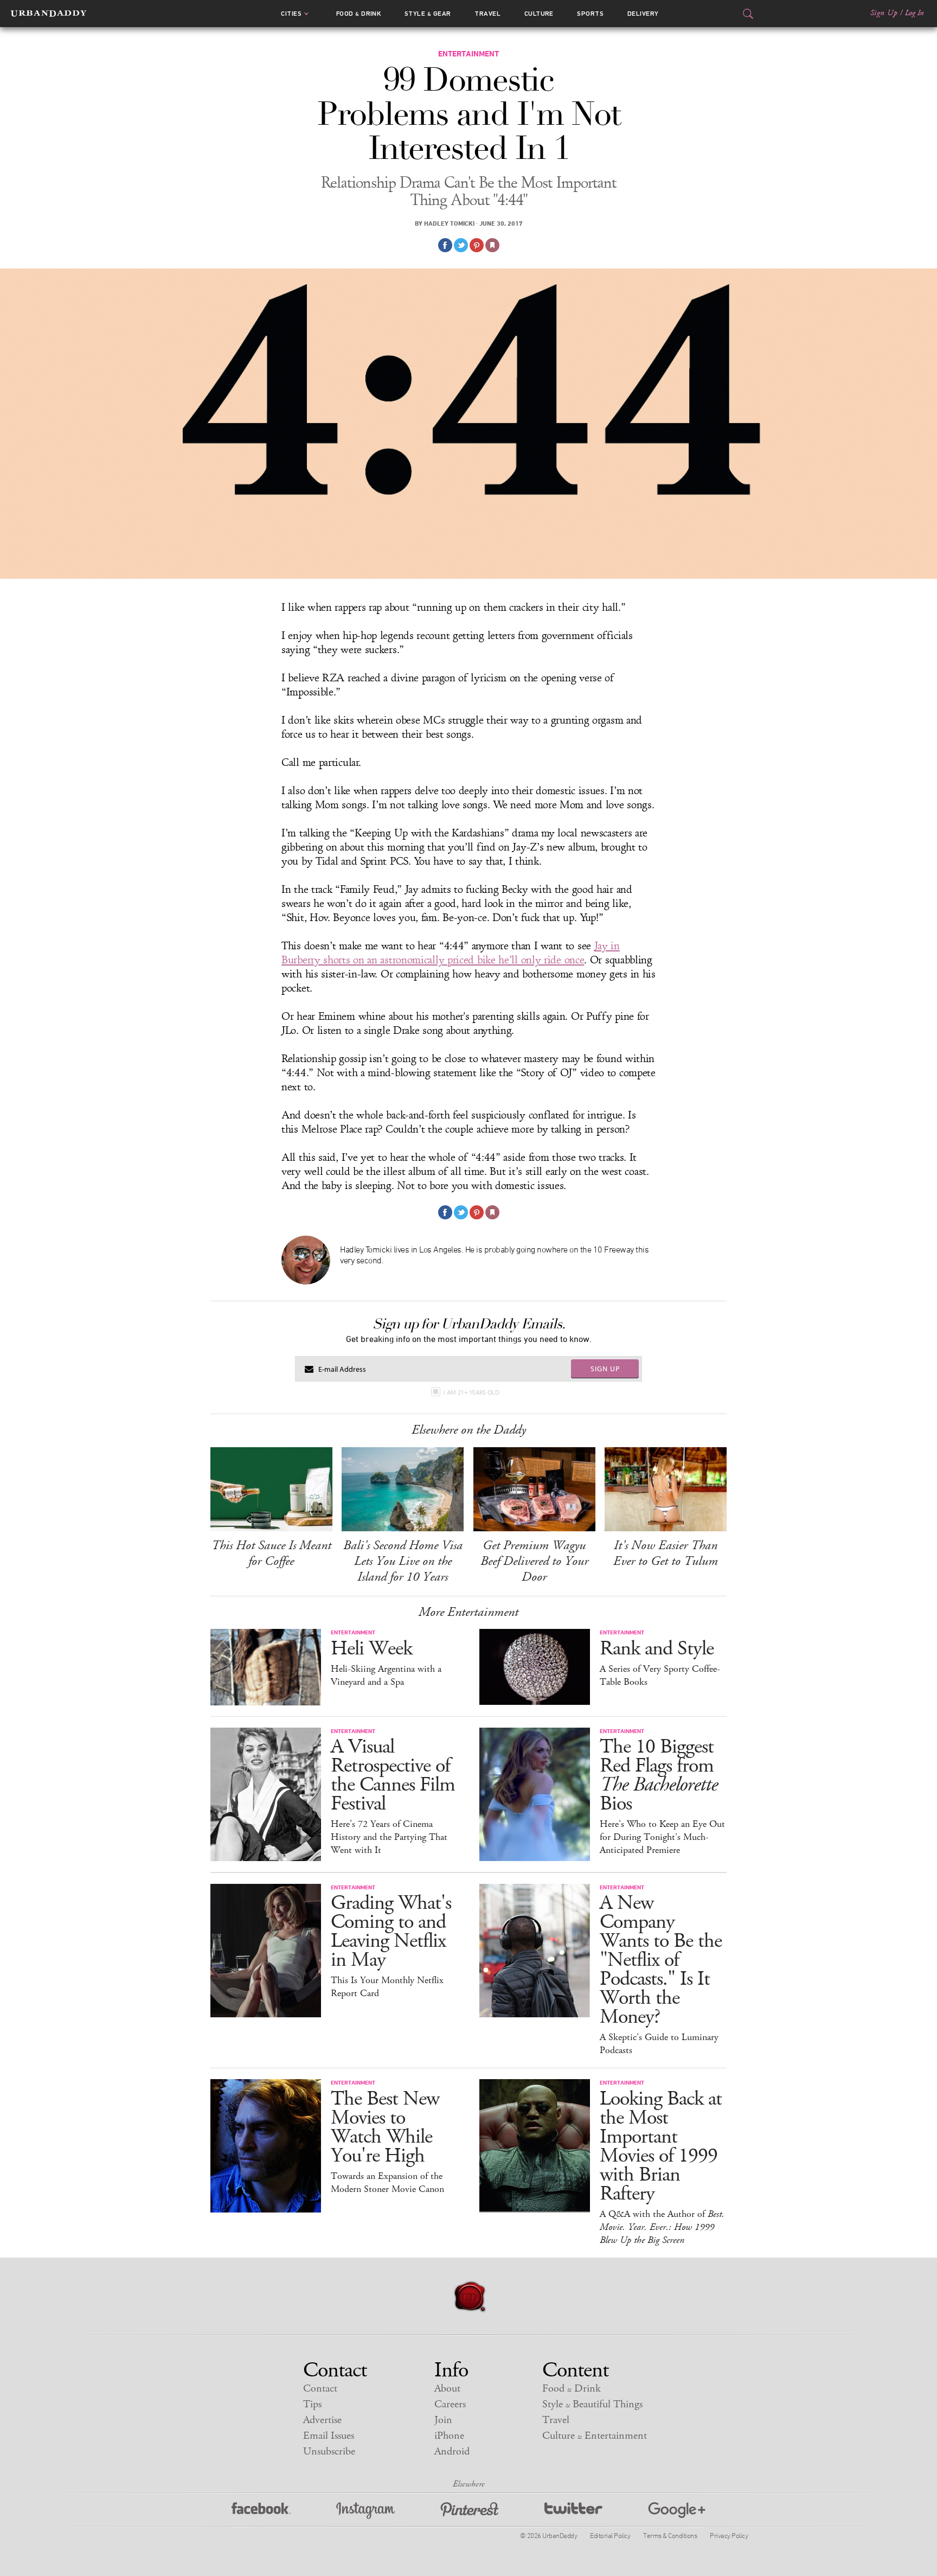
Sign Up (884, 13)
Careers (450, 2404)
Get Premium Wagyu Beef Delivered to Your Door (534, 1561)
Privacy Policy (729, 2535)
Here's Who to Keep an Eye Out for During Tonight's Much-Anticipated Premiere (662, 1837)
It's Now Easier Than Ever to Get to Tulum (666, 1553)
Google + (677, 2511)
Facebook (261, 2511)
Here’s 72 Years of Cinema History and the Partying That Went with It (389, 1837)
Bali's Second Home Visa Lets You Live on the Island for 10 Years (403, 1561)
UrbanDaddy (49, 14)
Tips (312, 2404)
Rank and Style (657, 1649)
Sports (590, 14)
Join (443, 2420)
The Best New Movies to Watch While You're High (385, 2127)
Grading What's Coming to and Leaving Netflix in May (391, 1932)
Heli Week (371, 1649)
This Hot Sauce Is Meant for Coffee (271, 1553)
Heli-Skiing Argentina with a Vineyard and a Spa (386, 1676)
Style (428, 14)
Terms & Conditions (670, 2535)
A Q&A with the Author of (662, 2227)
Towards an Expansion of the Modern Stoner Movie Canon (387, 2183)
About (447, 2389)
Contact (320, 2389)
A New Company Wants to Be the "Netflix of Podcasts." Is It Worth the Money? (661, 1960)
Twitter (573, 2511)
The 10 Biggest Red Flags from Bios (659, 1775)
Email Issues (329, 2436)
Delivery (643, 14)
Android (452, 2452)
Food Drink (359, 14)
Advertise (322, 2420)
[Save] (492, 245)
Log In (914, 13)
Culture (539, 14)
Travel (487, 14)
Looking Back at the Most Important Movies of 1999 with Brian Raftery (661, 2146)
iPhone (449, 2436)
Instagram (365, 2511)
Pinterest (470, 2511)
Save (477, 245)
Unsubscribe (329, 2452)
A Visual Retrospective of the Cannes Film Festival (393, 1775)
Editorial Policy (610, 2535)
